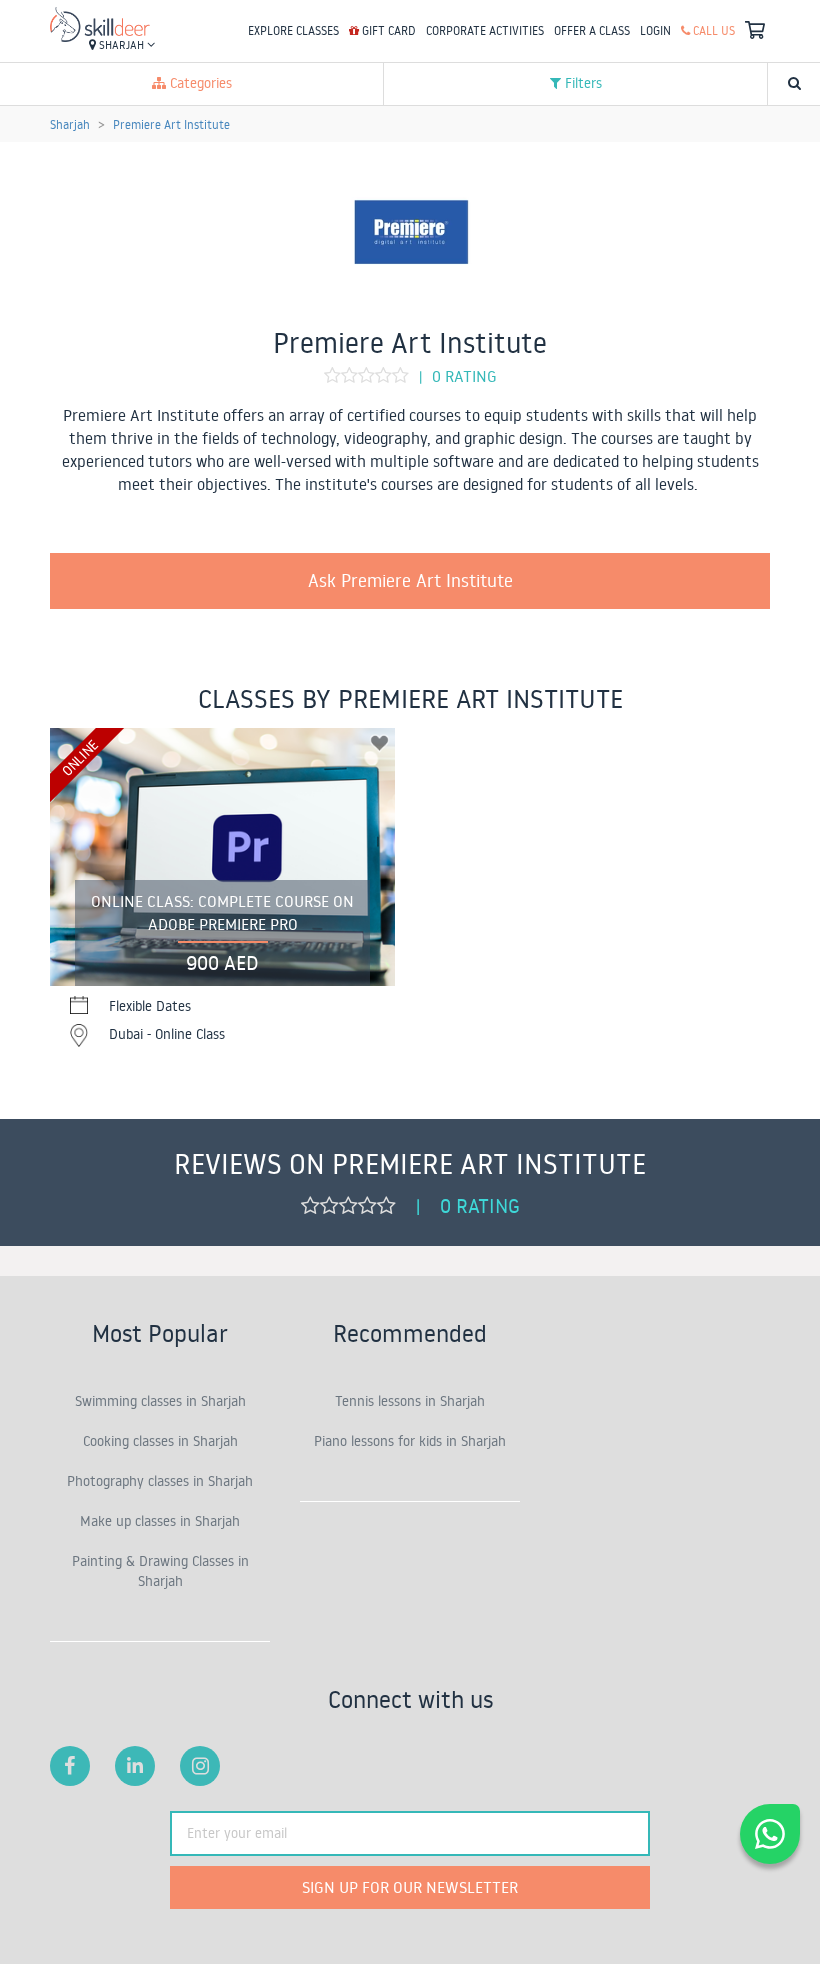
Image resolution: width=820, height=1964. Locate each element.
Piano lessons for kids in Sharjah (410, 1441)
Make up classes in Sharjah (160, 1521)
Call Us (712, 30)
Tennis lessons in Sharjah (410, 1401)
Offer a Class (592, 30)
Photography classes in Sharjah (160, 1481)
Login (655, 30)
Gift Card (387, 30)
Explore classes (293, 30)
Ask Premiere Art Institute (410, 580)
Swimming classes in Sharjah (160, 1401)
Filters (581, 83)
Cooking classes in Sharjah (160, 1441)
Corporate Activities (485, 30)
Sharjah (121, 45)
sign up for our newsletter (410, 1887)
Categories (199, 83)
